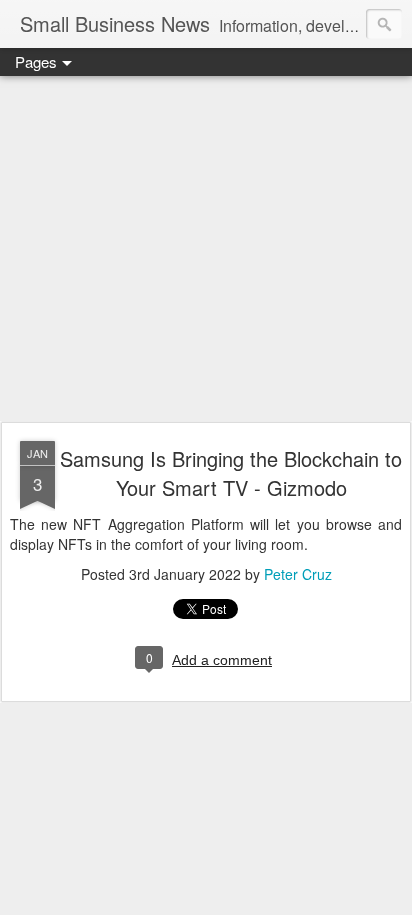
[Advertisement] (206, 250)
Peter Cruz (298, 574)
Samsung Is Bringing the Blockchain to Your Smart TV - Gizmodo (231, 473)
